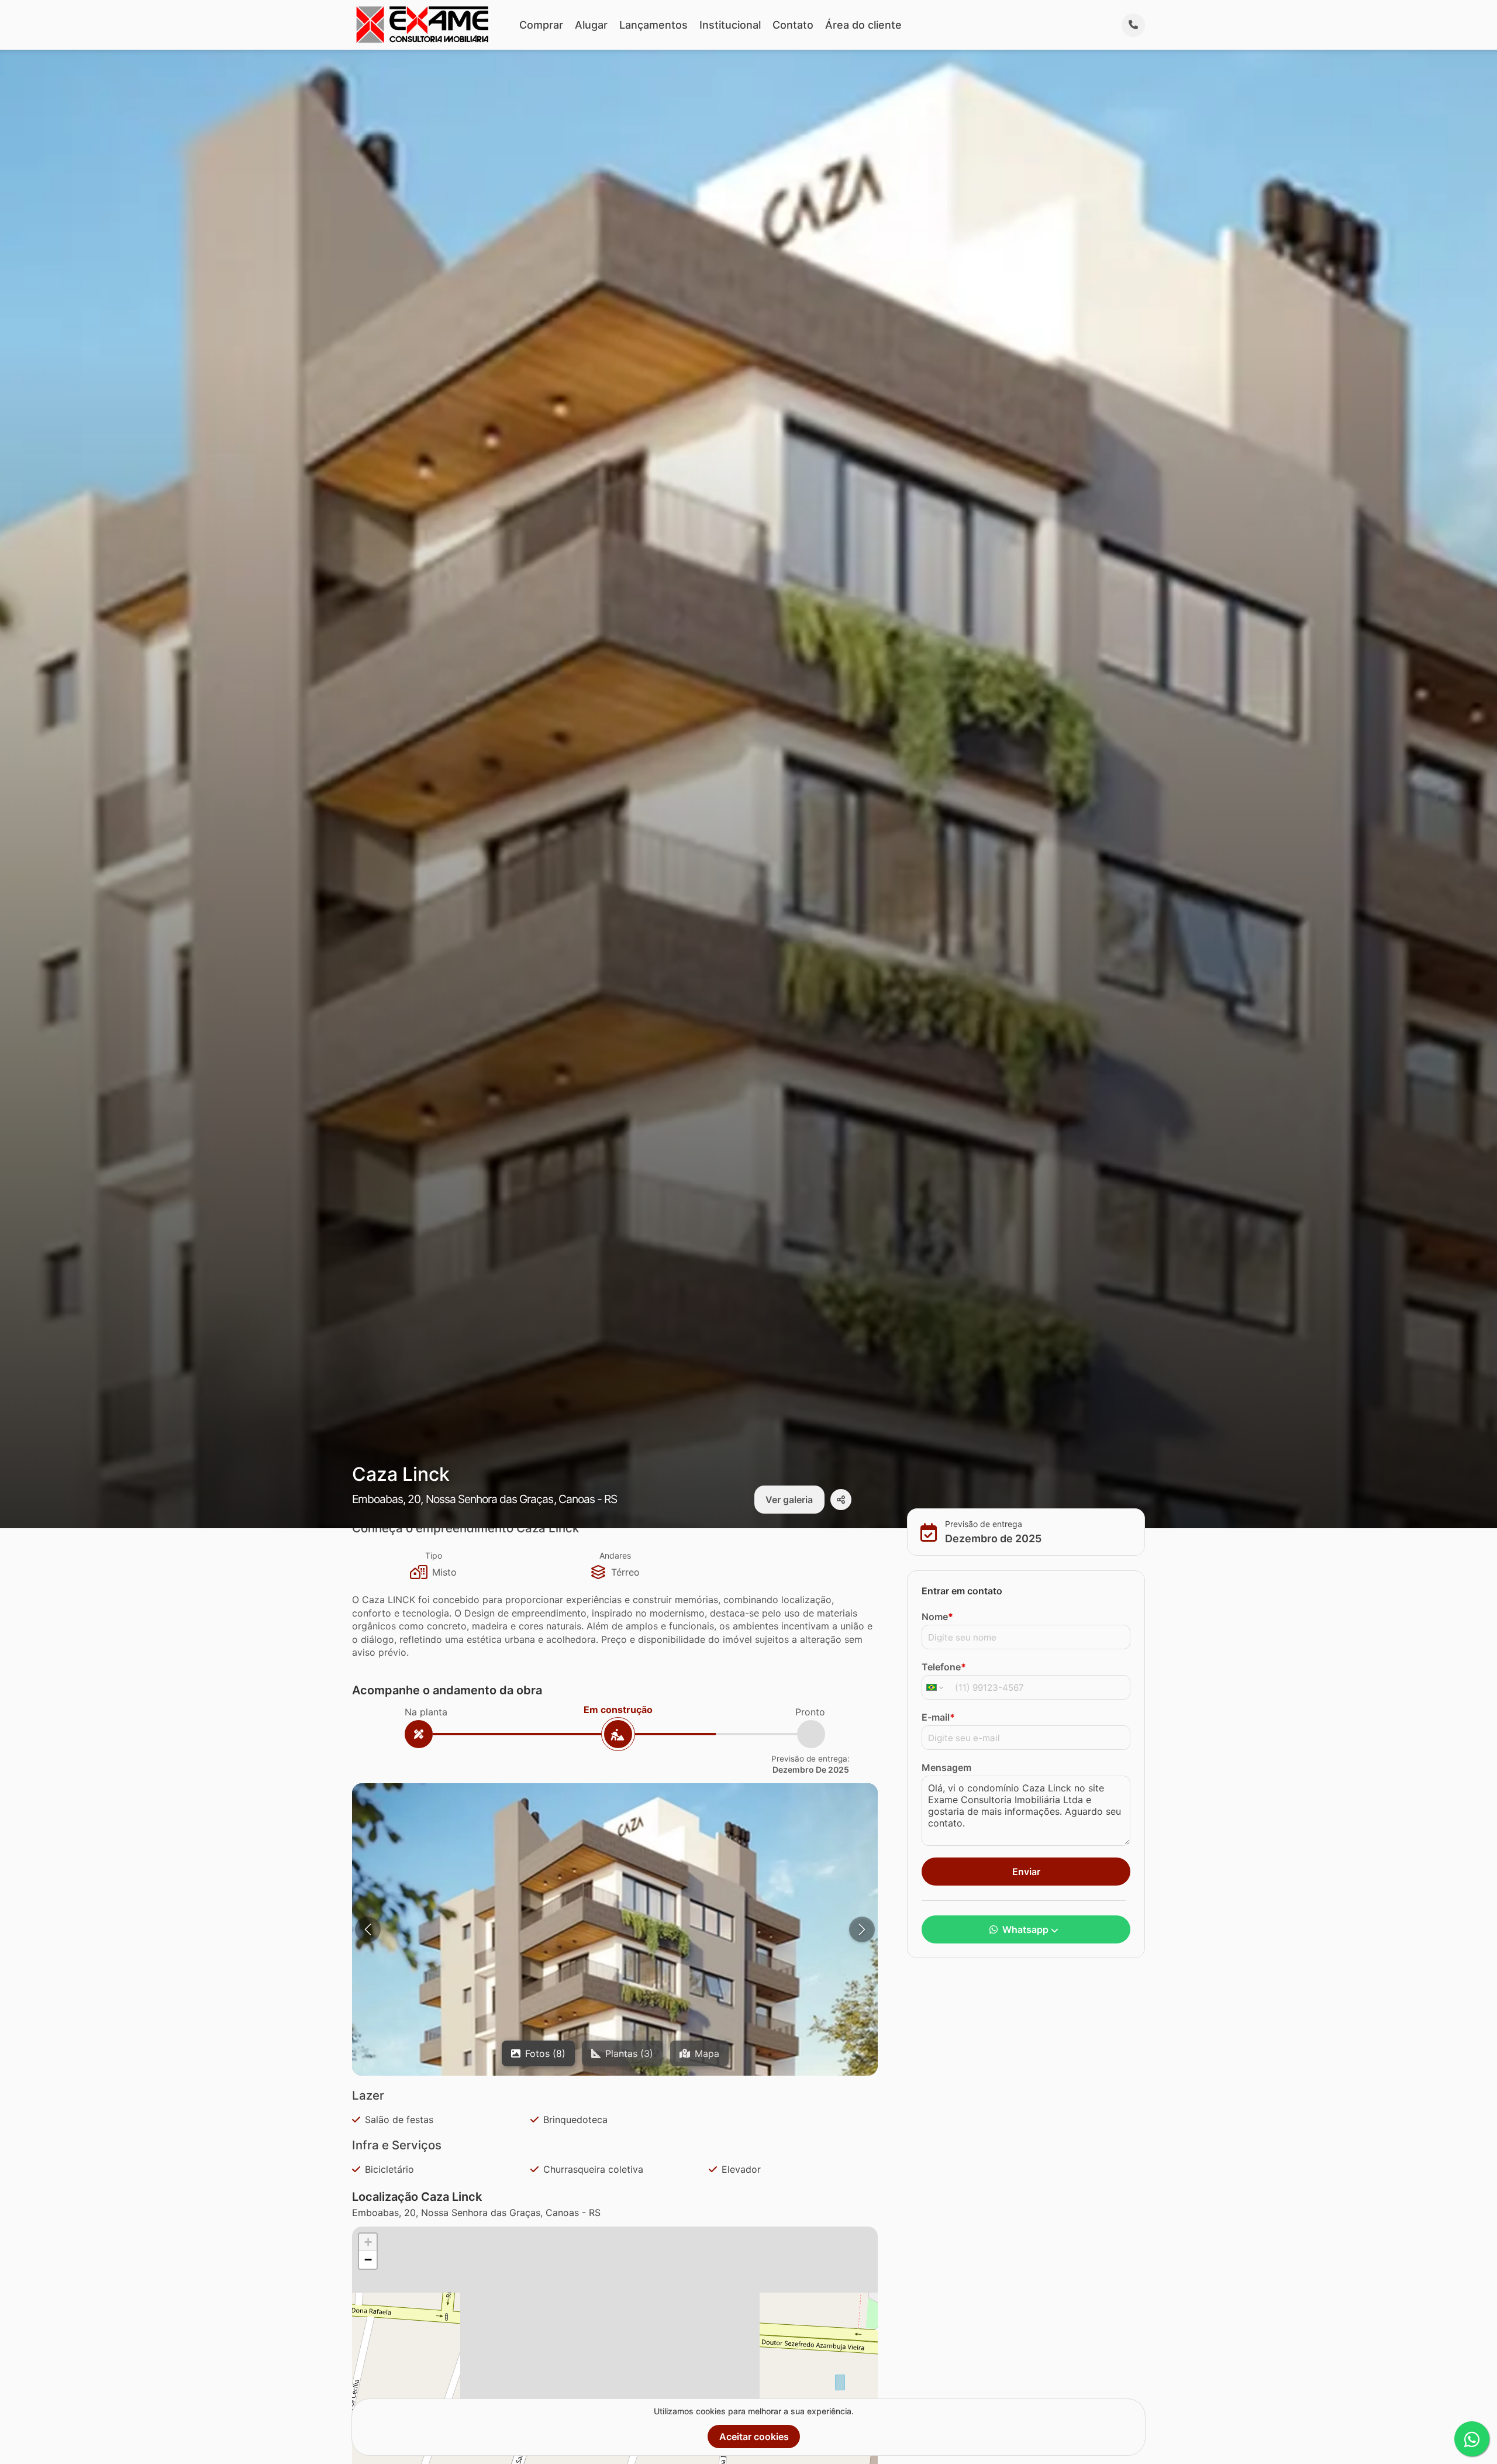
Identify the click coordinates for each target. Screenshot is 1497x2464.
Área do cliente (863, 25)
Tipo (434, 1555)
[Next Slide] (862, 1929)
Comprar (541, 25)
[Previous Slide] (368, 1929)
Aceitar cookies (754, 2437)
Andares (615, 1555)
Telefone (944, 1666)
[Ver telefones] (1133, 25)
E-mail (938, 1717)
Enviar (1026, 1871)
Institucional (730, 25)
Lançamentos (653, 25)
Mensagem (946, 1767)
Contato (793, 25)
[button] (368, 2242)
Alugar (591, 25)
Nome (937, 1616)
